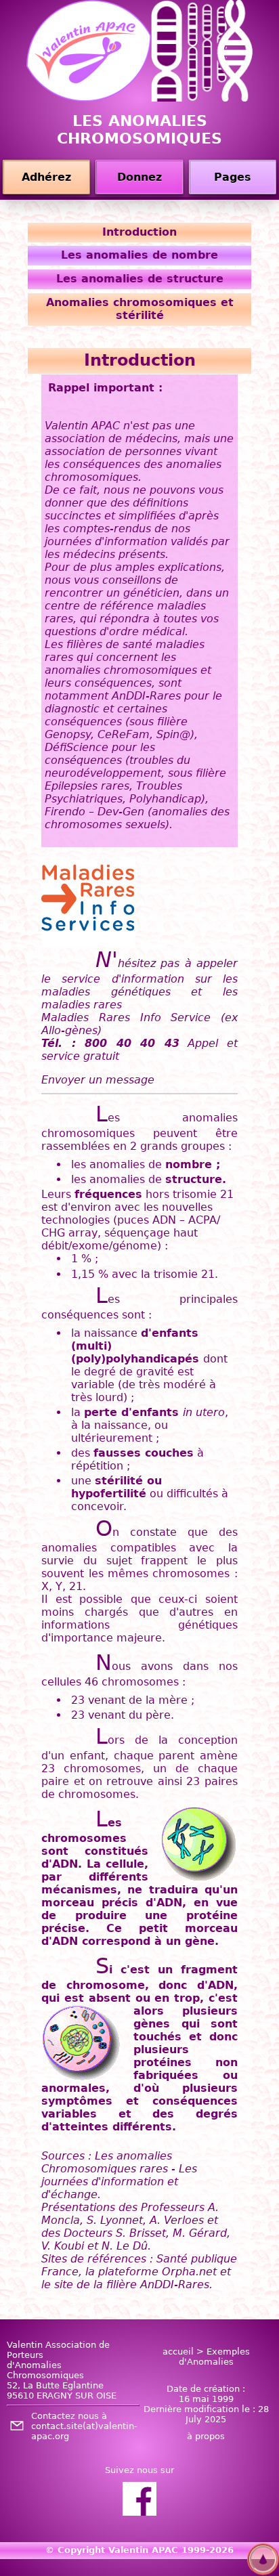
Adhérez (46, 177)
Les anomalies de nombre (139, 255)
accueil (178, 2352)
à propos (206, 2436)
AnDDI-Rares (175, 2284)
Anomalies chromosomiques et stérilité (140, 309)
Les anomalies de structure (140, 279)
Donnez (139, 177)
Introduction (139, 232)
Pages (233, 177)
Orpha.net (189, 2272)
